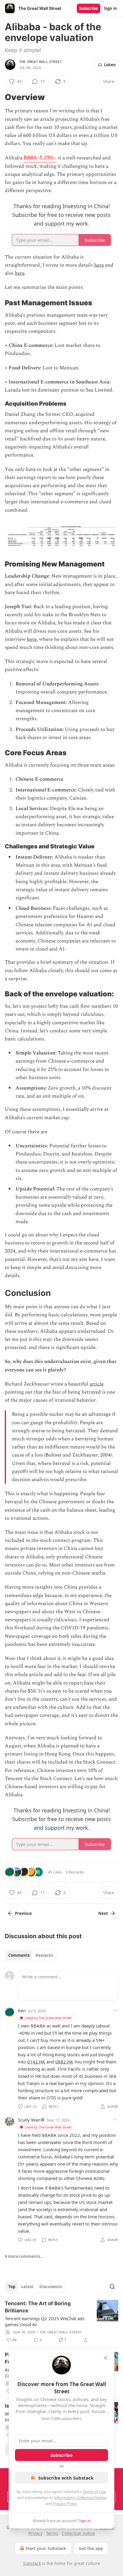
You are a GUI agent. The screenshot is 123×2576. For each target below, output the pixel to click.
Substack (32, 2563)
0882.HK (64, 2062)
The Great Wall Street (40, 62)
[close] (106, 2358)
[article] (61, 2322)
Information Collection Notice (80, 2498)
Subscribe (89, 8)
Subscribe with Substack (66, 2478)
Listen (110, 65)
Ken (22, 2010)
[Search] (112, 2287)
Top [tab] (12, 2287)
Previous (23, 1913)
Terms (52, 2533)
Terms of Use (94, 2492)
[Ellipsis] (115, 2010)
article (97, 1384)
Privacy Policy (65, 2504)
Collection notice (78, 2533)
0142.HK (36, 2062)
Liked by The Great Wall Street (48, 2018)
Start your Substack (46, 2548)
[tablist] (31, 1955)
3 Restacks (75, 1872)
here (99, 265)
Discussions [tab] (51, 2287)
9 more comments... (24, 2256)
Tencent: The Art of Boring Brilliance (38, 2307)
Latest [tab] (27, 2287)
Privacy (35, 2533)
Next (103, 1913)
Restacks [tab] (44, 1955)
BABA (40, 158)
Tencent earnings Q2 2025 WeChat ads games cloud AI (45, 2321)
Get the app (91, 2548)
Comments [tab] (19, 1955)
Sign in (110, 8)
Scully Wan (29, 2120)
